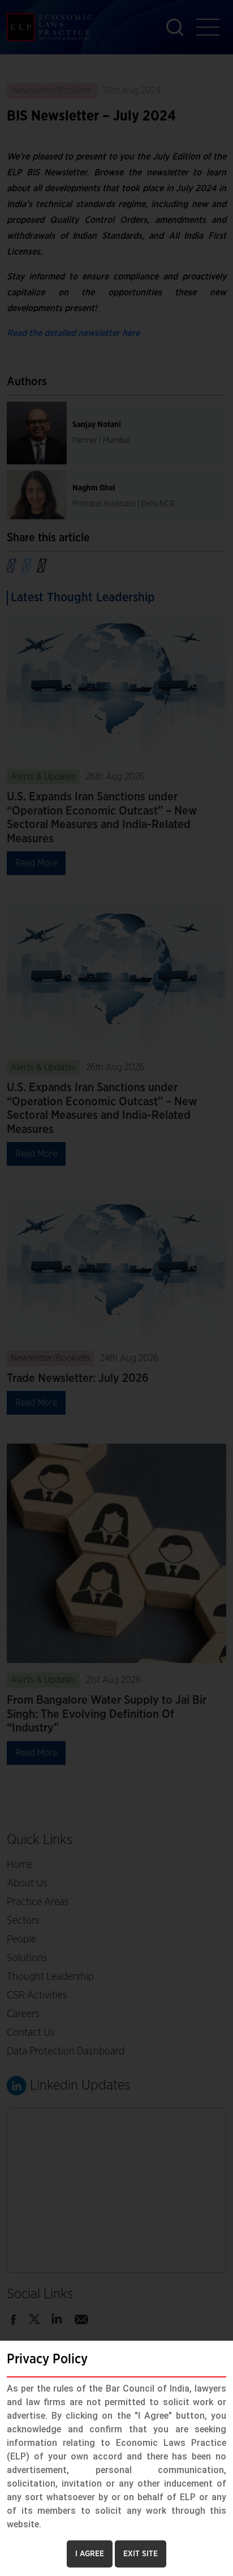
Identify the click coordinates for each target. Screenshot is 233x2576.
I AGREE (90, 2554)
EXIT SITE (141, 2554)
